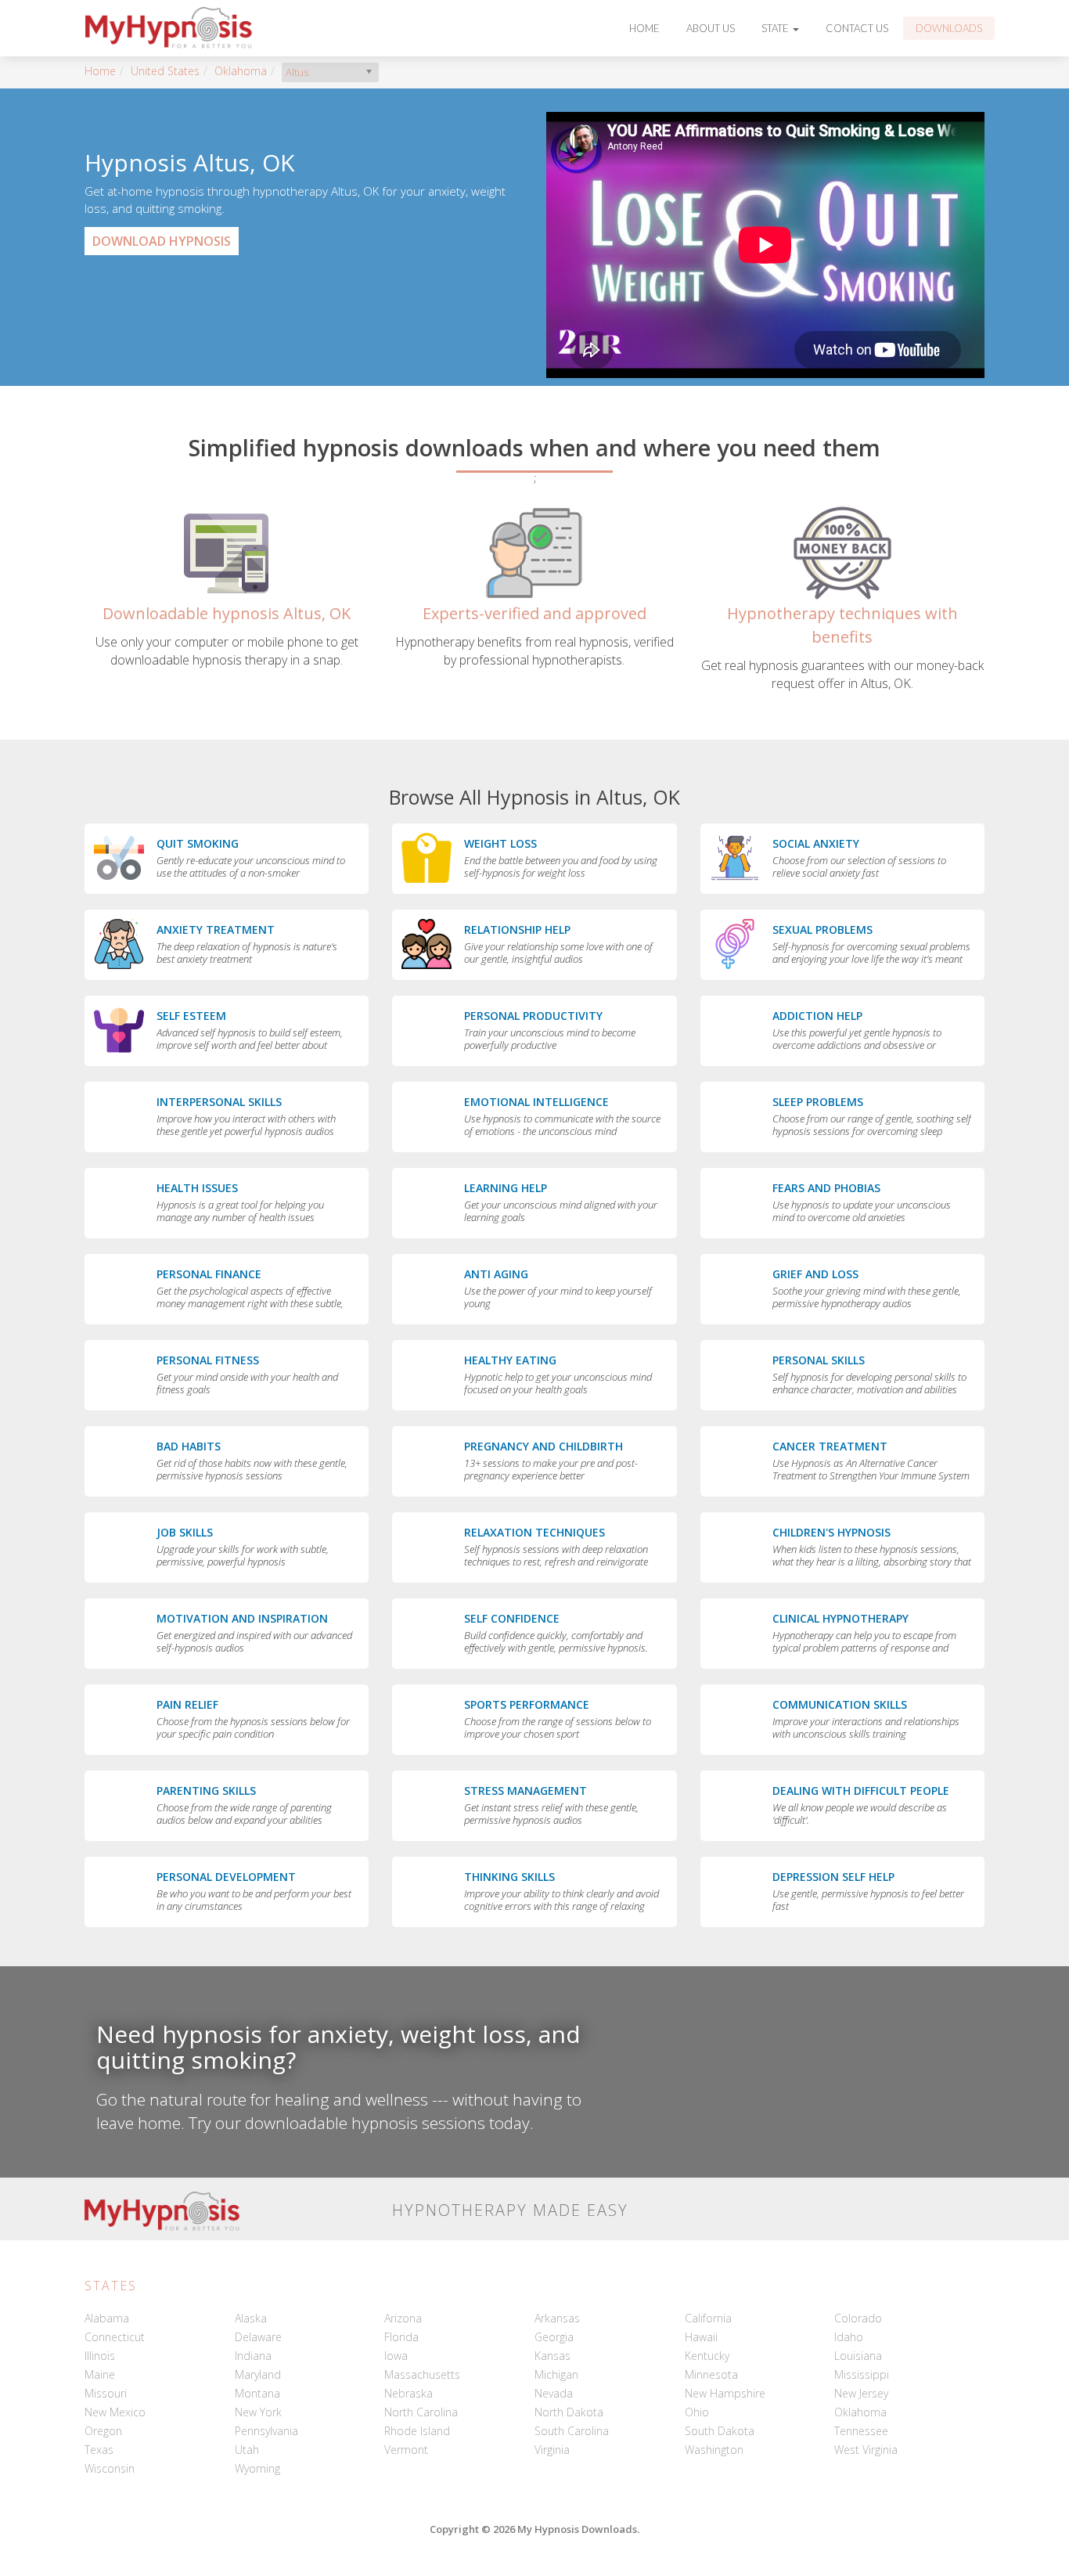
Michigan (556, 2374)
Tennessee (861, 2431)
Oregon (103, 2431)
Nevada (554, 2393)
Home (644, 28)
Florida (401, 2337)
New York (258, 2412)
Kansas (552, 2356)
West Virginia (866, 2450)
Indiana (253, 2356)
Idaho (849, 2337)
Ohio (697, 2412)
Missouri (106, 2393)
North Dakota (569, 2412)
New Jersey (861, 2393)
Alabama (107, 2318)
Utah (247, 2450)
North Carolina (421, 2412)
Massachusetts (422, 2374)
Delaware (258, 2337)
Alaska (251, 2318)
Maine (100, 2374)
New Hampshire (725, 2393)
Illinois (100, 2356)
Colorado (858, 2318)
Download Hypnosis (162, 241)
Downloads (949, 28)
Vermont (406, 2450)
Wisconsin (110, 2468)
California (708, 2318)
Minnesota (711, 2374)
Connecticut (115, 2337)
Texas (99, 2450)
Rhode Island (417, 2431)
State (776, 28)
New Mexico (115, 2412)
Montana (257, 2393)
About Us (711, 28)
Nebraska (409, 2393)
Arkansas (557, 2318)
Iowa (396, 2356)
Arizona (403, 2318)
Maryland (258, 2374)
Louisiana (858, 2356)
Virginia (552, 2450)
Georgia (554, 2337)
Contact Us (857, 28)
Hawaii (701, 2337)
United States (165, 71)
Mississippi (862, 2374)
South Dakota (720, 2431)
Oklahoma (241, 71)
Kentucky (707, 2356)
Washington (714, 2450)
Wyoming (257, 2468)
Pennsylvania (266, 2431)
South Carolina (572, 2431)
